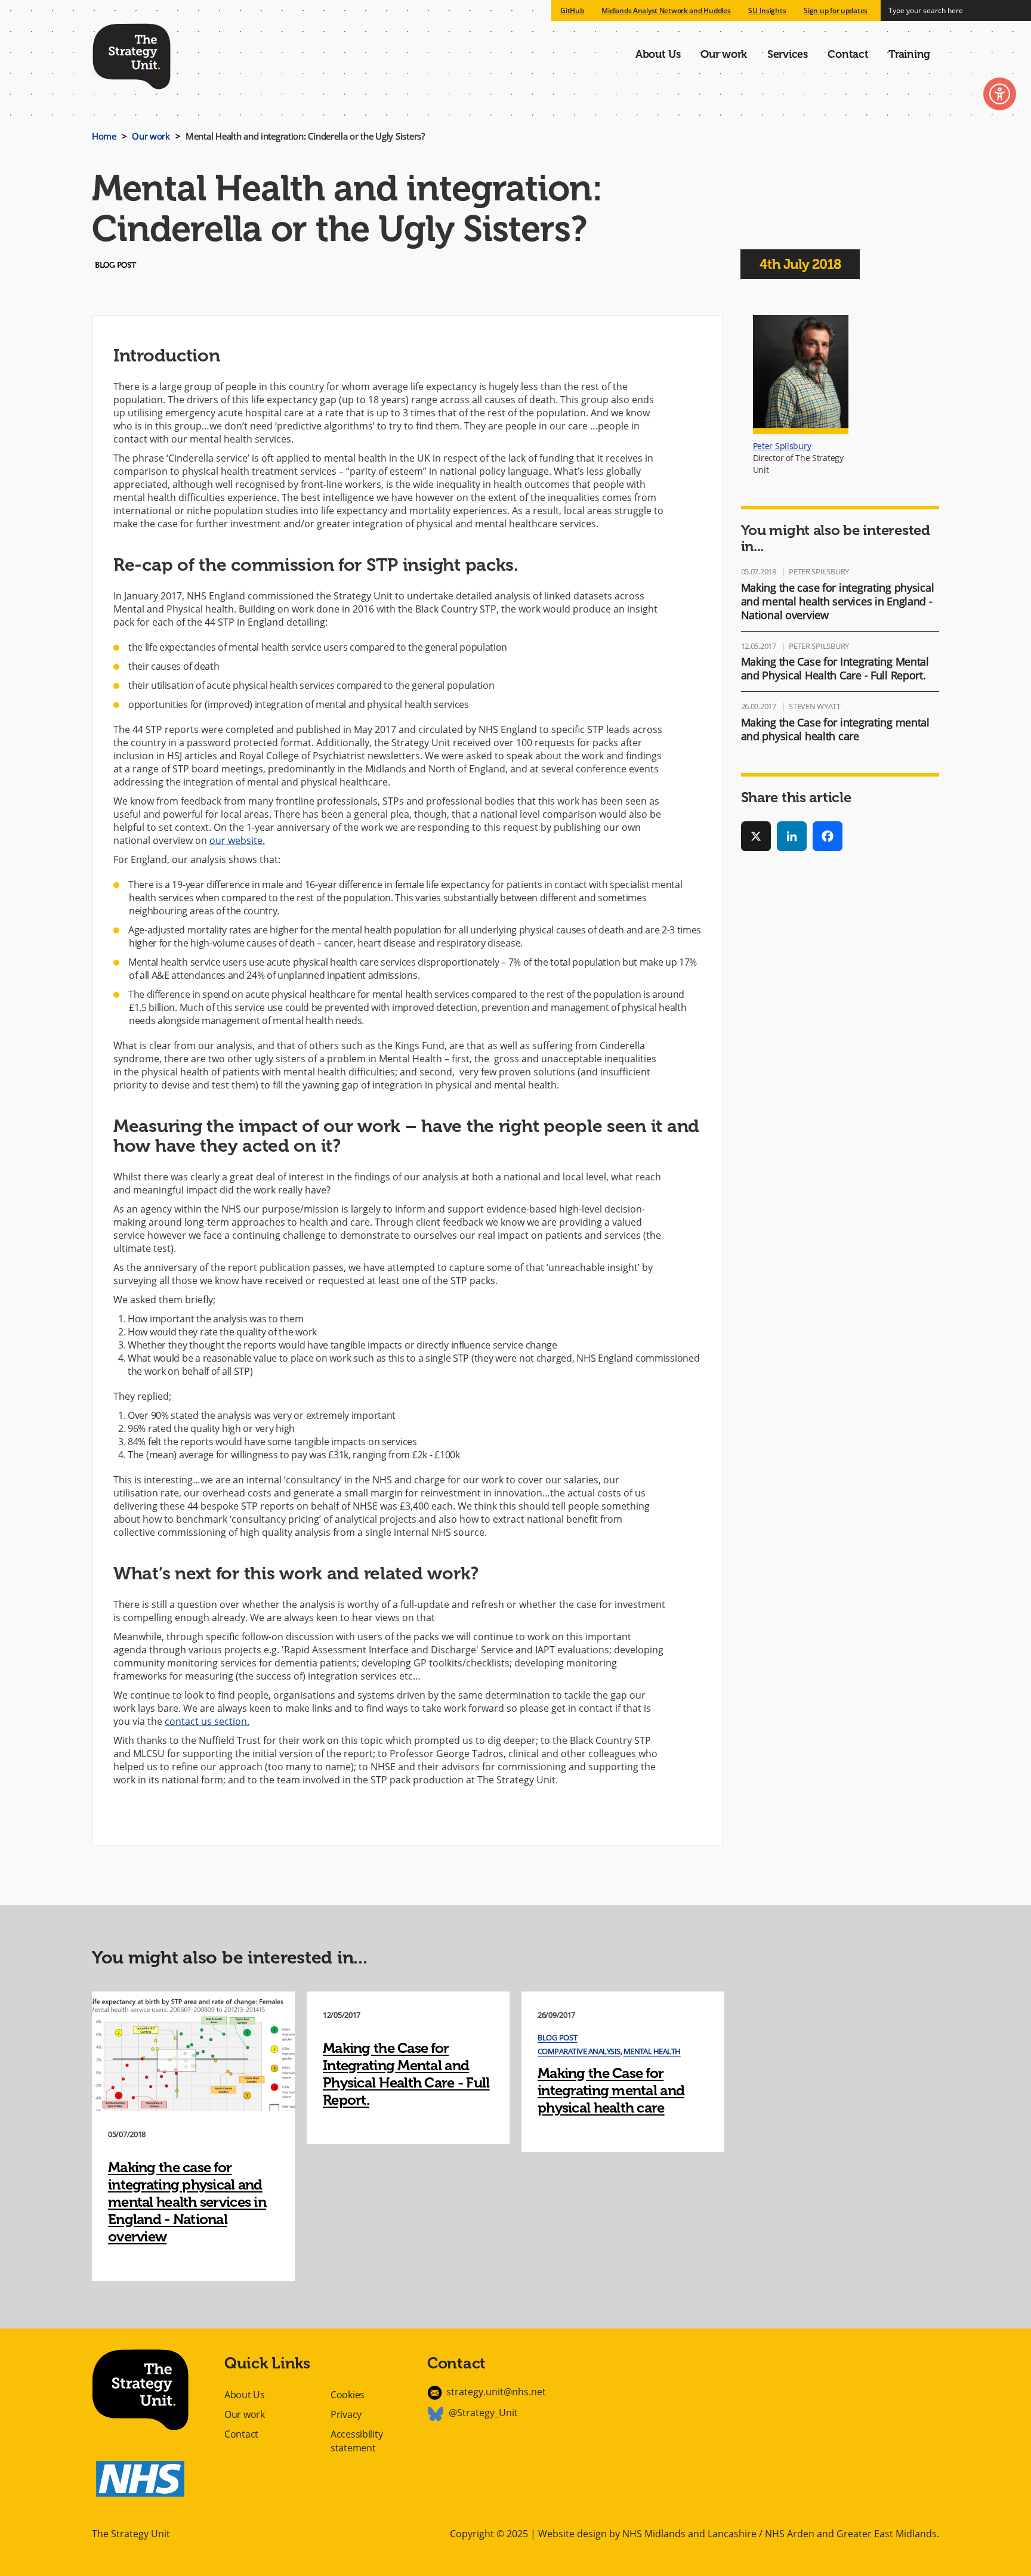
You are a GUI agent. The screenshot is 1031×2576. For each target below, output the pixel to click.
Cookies (348, 2395)
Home (104, 136)
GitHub (572, 10)
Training (909, 54)
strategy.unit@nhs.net (496, 2392)
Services (788, 54)
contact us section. (207, 1721)
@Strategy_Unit (483, 2413)
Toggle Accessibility (1000, 94)
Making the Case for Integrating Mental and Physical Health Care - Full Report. (835, 668)
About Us (658, 54)
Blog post (557, 2037)
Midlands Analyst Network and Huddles (666, 10)
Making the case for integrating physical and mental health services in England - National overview (838, 601)
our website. (237, 840)
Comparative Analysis (579, 2051)
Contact (848, 54)
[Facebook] (828, 836)
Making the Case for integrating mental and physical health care (835, 729)
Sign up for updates (836, 10)
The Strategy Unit (132, 54)
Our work (724, 54)
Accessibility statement (356, 2441)
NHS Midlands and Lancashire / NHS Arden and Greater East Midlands (780, 2534)
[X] (756, 836)
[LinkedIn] (792, 836)
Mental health (652, 2051)
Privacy (346, 2414)
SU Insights (767, 10)
